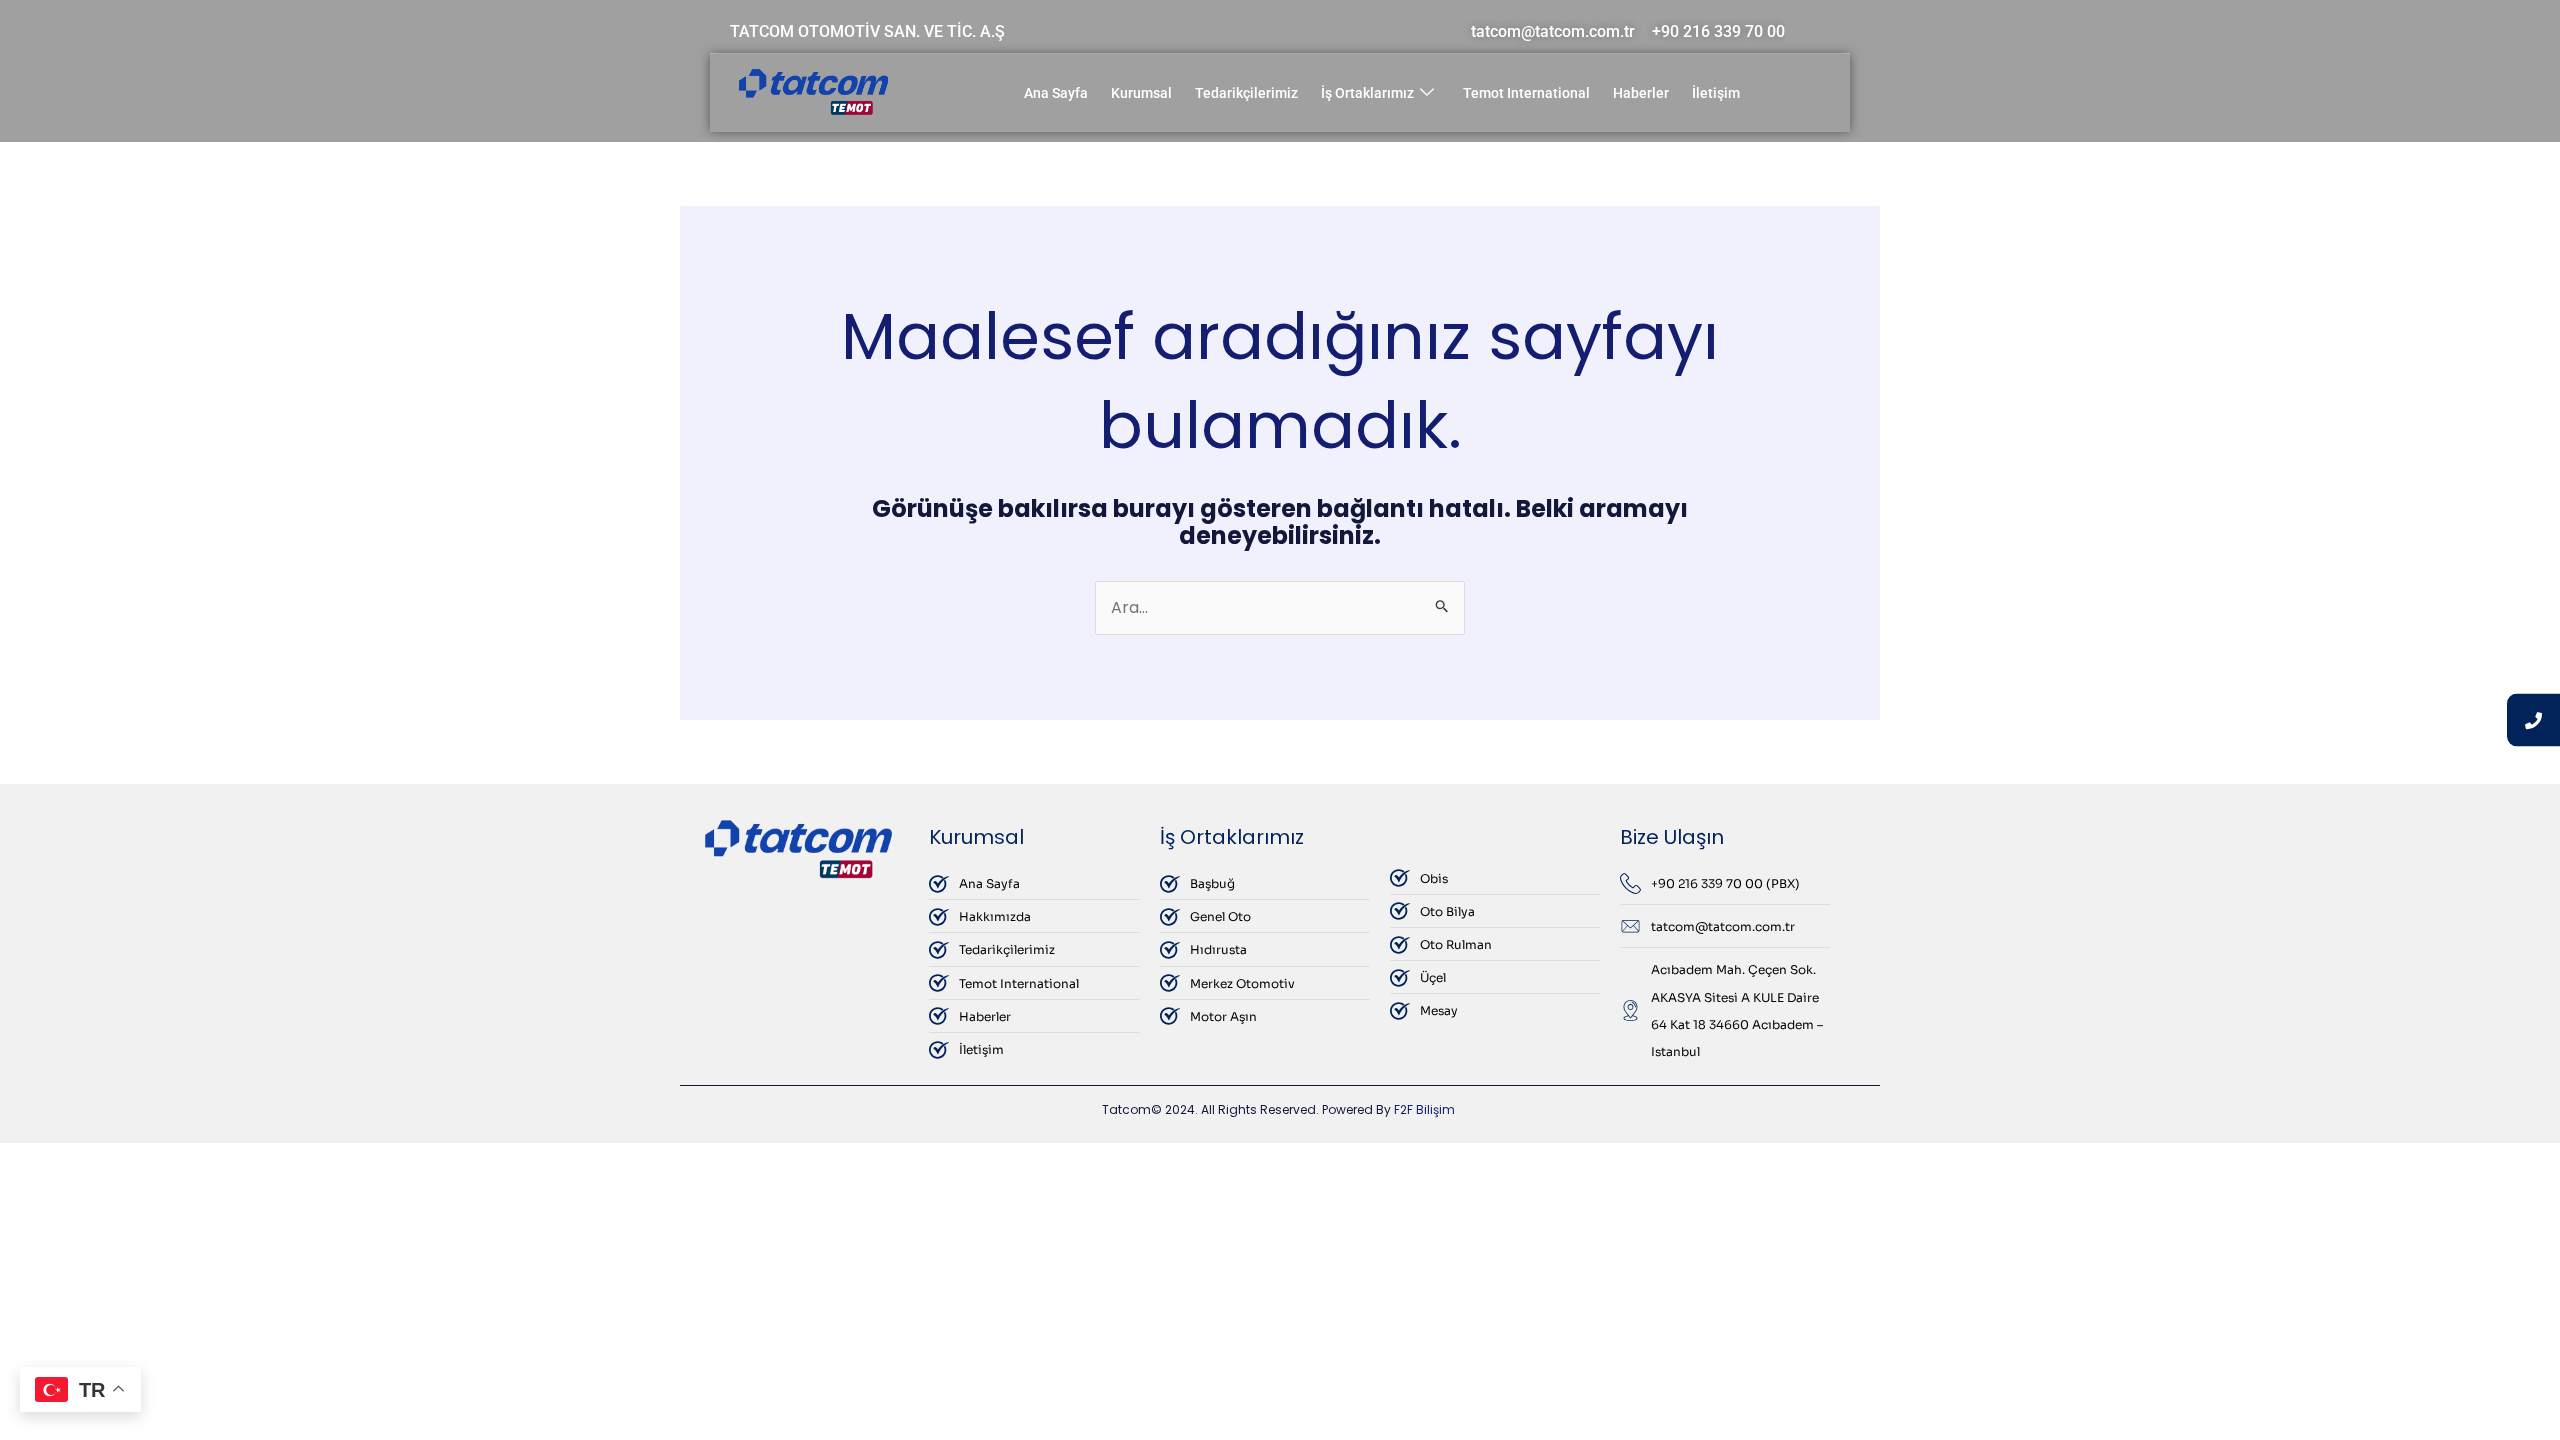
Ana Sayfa (1056, 93)
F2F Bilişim (1424, 1109)
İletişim (1716, 93)
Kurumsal (1141, 93)
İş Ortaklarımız (1367, 93)
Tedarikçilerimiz (1246, 93)
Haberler (1641, 93)
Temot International (1526, 93)
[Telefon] (2533, 720)
